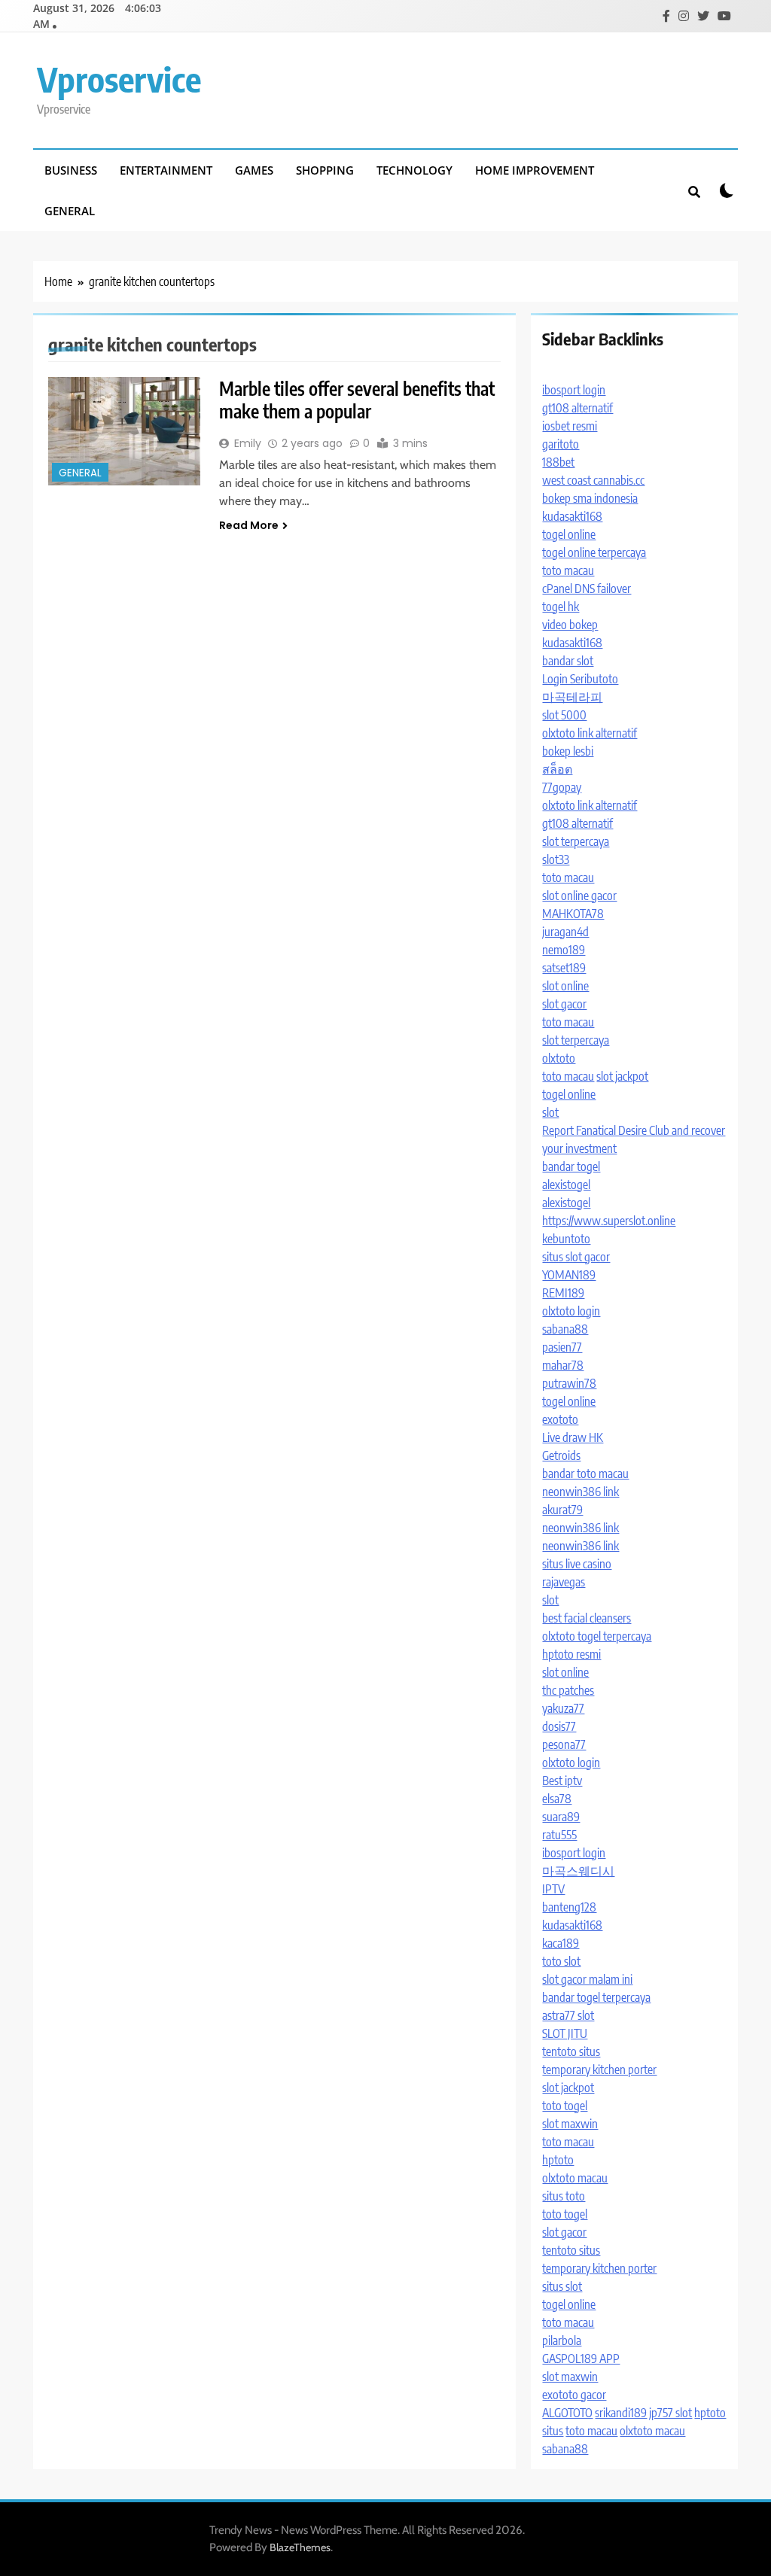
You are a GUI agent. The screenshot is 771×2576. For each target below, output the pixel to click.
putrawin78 (569, 1383)
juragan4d (565, 932)
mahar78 (563, 1365)
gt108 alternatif (577, 408)
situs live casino (577, 1564)
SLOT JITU (565, 2033)
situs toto (564, 2196)
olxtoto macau (575, 2178)
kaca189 (561, 1943)
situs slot (562, 2286)
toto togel (565, 2106)
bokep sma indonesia (590, 498)
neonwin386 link (581, 1492)
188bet (558, 462)
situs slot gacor (576, 1257)
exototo (560, 1419)
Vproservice (119, 79)
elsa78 (557, 1799)
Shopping (325, 170)
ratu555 (559, 1835)
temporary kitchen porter (599, 2070)
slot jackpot (622, 1076)
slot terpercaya (576, 841)
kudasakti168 (572, 516)
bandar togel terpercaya (596, 1997)
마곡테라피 (572, 697)
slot (550, 1112)
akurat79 (562, 1510)
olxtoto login (571, 1311)
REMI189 (563, 1293)
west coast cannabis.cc (593, 480)
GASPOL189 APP (581, 2359)
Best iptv (562, 1781)
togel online (569, 534)
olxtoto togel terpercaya (597, 1636)
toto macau (568, 570)
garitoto (561, 444)
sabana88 (565, 1329)
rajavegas (564, 1582)
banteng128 (569, 1907)
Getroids (561, 1455)
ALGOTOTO (567, 2413)
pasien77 (562, 1347)
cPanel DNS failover (587, 588)
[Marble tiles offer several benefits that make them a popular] (124, 431)
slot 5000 (564, 715)
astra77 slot (568, 2015)
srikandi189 (621, 2413)
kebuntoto (566, 1239)
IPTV (553, 1889)
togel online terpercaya (594, 552)
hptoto (558, 2160)
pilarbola (562, 2340)
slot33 (556, 859)
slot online (565, 986)
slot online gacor (579, 896)
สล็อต (557, 769)
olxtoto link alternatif (590, 733)
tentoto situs (571, 2051)
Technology (414, 170)
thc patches (568, 1690)
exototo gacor (574, 2395)
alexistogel (566, 1185)
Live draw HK (573, 1437)
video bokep (570, 625)
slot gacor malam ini (587, 1979)
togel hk (561, 607)
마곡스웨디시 (578, 1871)
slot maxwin (570, 2124)
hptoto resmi (571, 1654)
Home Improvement (535, 170)
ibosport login (574, 390)
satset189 (564, 968)
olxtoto (559, 1058)
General (70, 211)
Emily (248, 443)
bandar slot (568, 661)
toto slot (561, 1961)
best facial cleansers (587, 1618)
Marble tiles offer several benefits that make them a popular (357, 400)
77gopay (562, 787)
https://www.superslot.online (609, 1221)
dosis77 (559, 1726)
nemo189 (564, 950)
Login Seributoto (580, 679)
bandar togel (571, 1166)
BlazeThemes (300, 2547)
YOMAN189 (569, 1275)
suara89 (561, 1817)
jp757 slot (670, 2413)
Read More (249, 525)
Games (254, 170)
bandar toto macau (585, 1474)
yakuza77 (563, 1708)
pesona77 (564, 1744)
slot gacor (564, 1004)
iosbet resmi (570, 426)
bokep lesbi (568, 751)
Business (71, 170)
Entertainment (166, 170)
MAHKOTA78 (573, 914)
